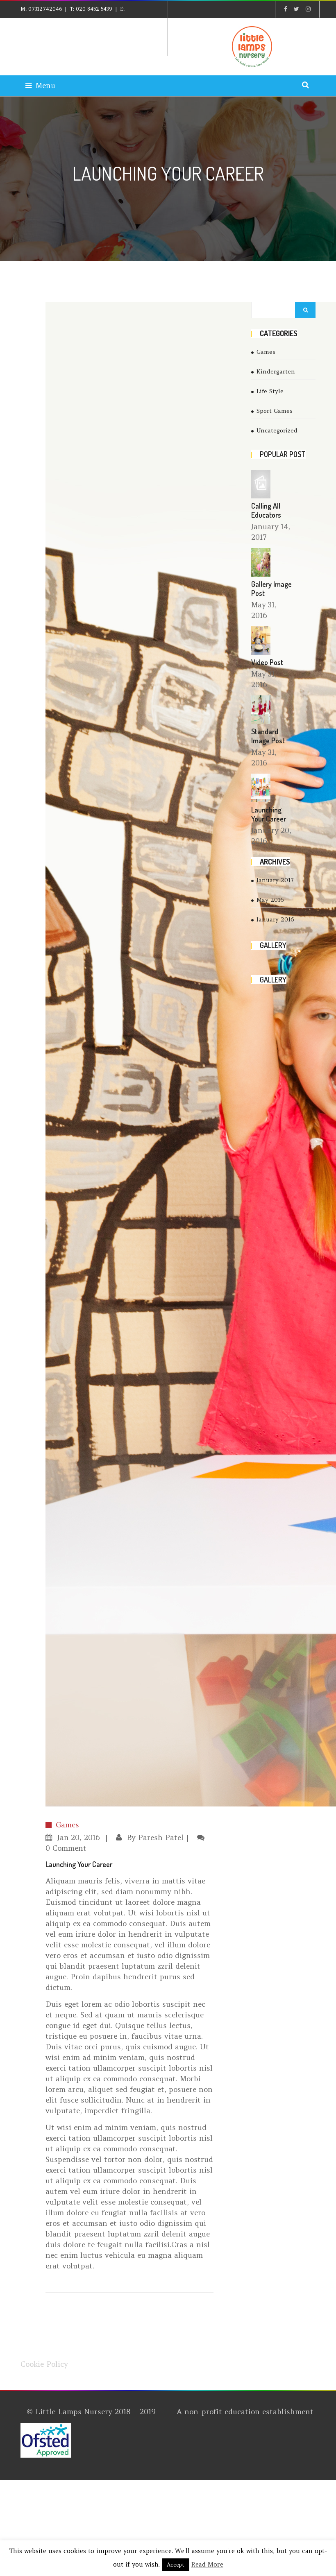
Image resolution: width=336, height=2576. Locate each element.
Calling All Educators (266, 510)
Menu (45, 85)
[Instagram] (308, 9)
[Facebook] (286, 9)
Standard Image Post (268, 736)
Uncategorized (277, 430)
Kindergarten (276, 371)
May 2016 (270, 900)
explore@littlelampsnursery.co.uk (73, 25)
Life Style (270, 391)
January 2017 (275, 880)
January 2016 (275, 919)
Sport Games (275, 411)
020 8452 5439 (94, 9)
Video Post (267, 662)
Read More (207, 2564)
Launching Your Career (269, 814)
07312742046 (45, 9)
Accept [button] (176, 2565)
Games (67, 1825)
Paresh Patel (161, 1837)
